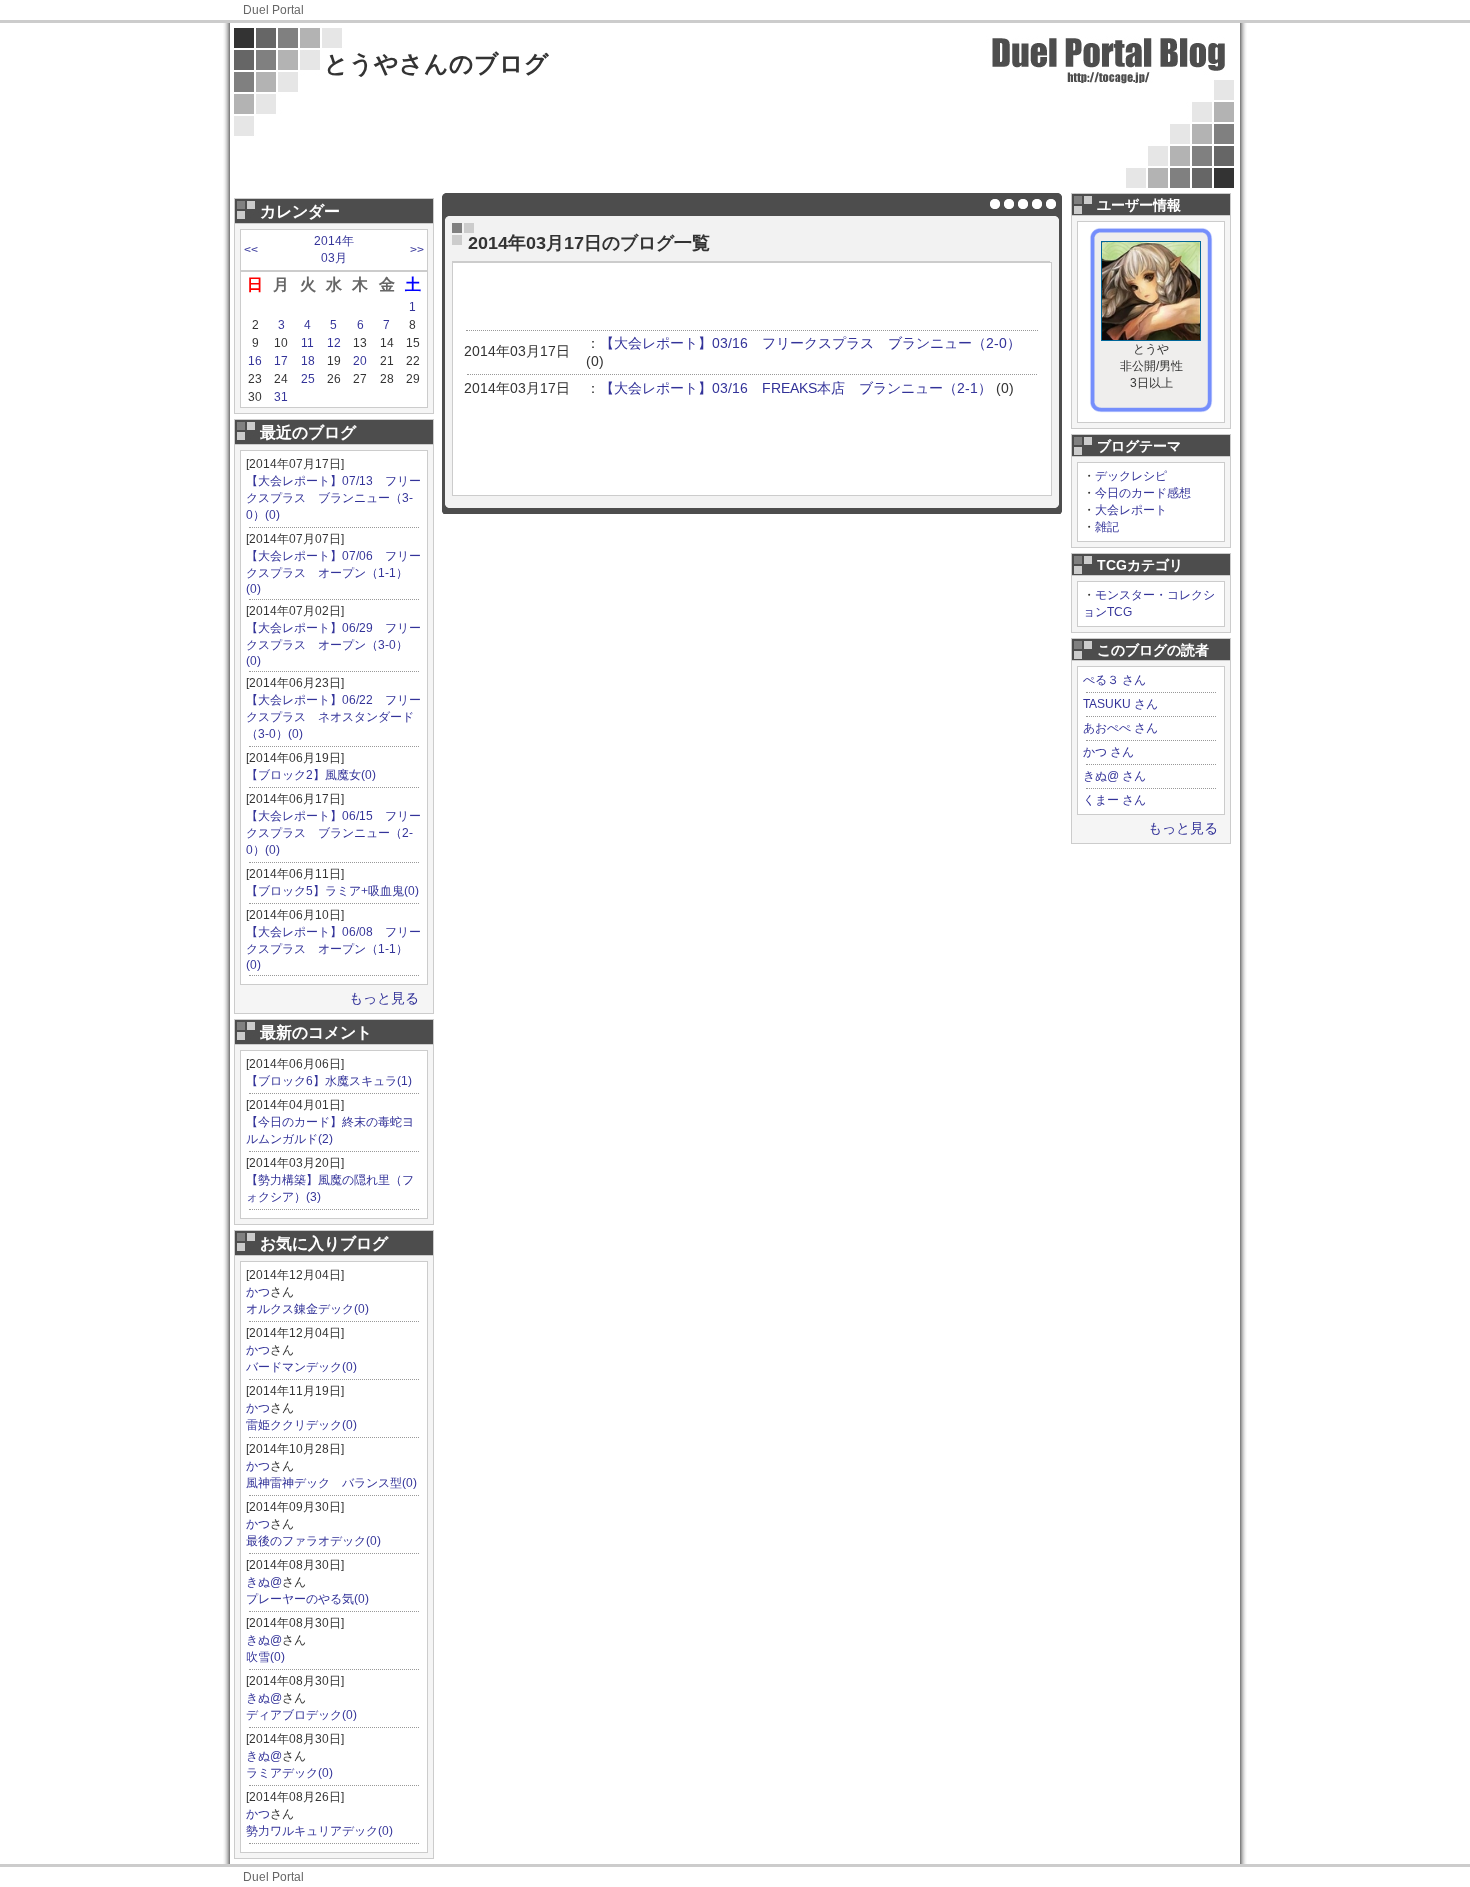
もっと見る (384, 998)
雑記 (1107, 527)
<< (251, 250)
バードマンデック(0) (301, 1367)
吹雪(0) (265, 1657)
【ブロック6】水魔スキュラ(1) (329, 1081)
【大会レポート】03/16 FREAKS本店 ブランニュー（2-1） (796, 388)
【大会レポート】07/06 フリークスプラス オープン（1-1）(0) (333, 572)
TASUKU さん (1120, 704)
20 (360, 361)
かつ (258, 1292)
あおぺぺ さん (1120, 728)
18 (308, 361)
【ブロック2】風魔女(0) (311, 775)
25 (308, 379)
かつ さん (1108, 752)
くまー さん (1114, 800)
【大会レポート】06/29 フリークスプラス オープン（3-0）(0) (333, 644)
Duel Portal (273, 10)
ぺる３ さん (1114, 680)
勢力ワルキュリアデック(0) (319, 1831)
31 (281, 397)
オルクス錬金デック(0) (307, 1309)
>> (417, 250)
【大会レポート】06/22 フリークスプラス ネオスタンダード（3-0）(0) (333, 717)
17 (281, 361)
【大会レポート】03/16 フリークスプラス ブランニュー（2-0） (810, 343)
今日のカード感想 (1143, 493)
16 (255, 361)
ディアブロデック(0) (301, 1715)
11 (307, 343)
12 (334, 343)
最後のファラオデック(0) (313, 1541)
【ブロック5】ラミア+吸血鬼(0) (332, 891)
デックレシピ (1131, 476)
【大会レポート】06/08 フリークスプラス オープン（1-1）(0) (333, 948)
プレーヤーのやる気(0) (307, 1599)
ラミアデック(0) (289, 1773)
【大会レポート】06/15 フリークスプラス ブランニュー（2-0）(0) (333, 833)
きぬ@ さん (1114, 776)
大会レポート (1131, 510)
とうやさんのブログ (436, 63)
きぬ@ (264, 1582)
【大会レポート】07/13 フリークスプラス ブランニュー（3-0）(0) (333, 498)
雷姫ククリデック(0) (301, 1425)
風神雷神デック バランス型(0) (331, 1483)
